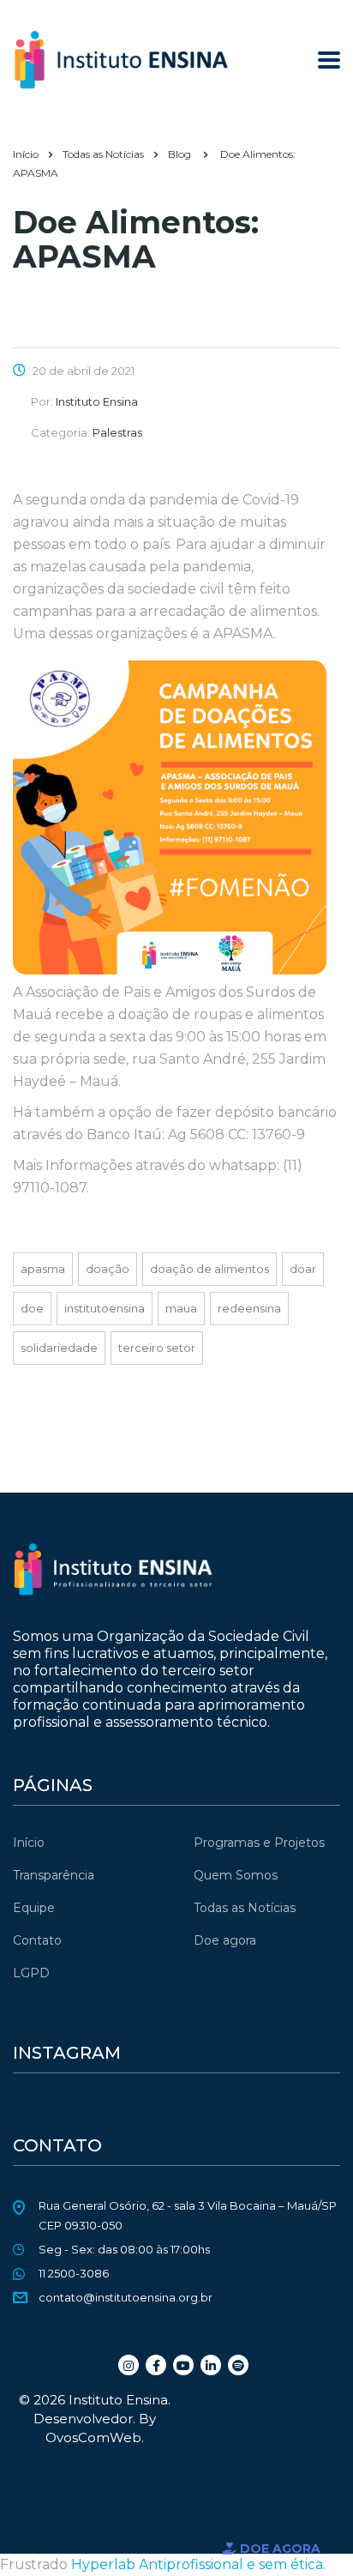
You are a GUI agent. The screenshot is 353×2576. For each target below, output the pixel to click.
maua (181, 1308)
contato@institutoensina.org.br (126, 2297)
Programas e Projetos (259, 1843)
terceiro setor (157, 1348)
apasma (43, 1269)
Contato (37, 1940)
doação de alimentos (209, 1269)
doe (32, 1308)
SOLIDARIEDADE (59, 1348)
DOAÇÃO (108, 1269)
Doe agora (225, 1940)
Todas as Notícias (245, 1908)
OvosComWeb (93, 2437)
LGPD (31, 1973)
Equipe (34, 1908)
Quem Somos (236, 1875)
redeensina (249, 1308)
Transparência (54, 1875)
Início (26, 154)
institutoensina (105, 1308)
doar (303, 1269)
